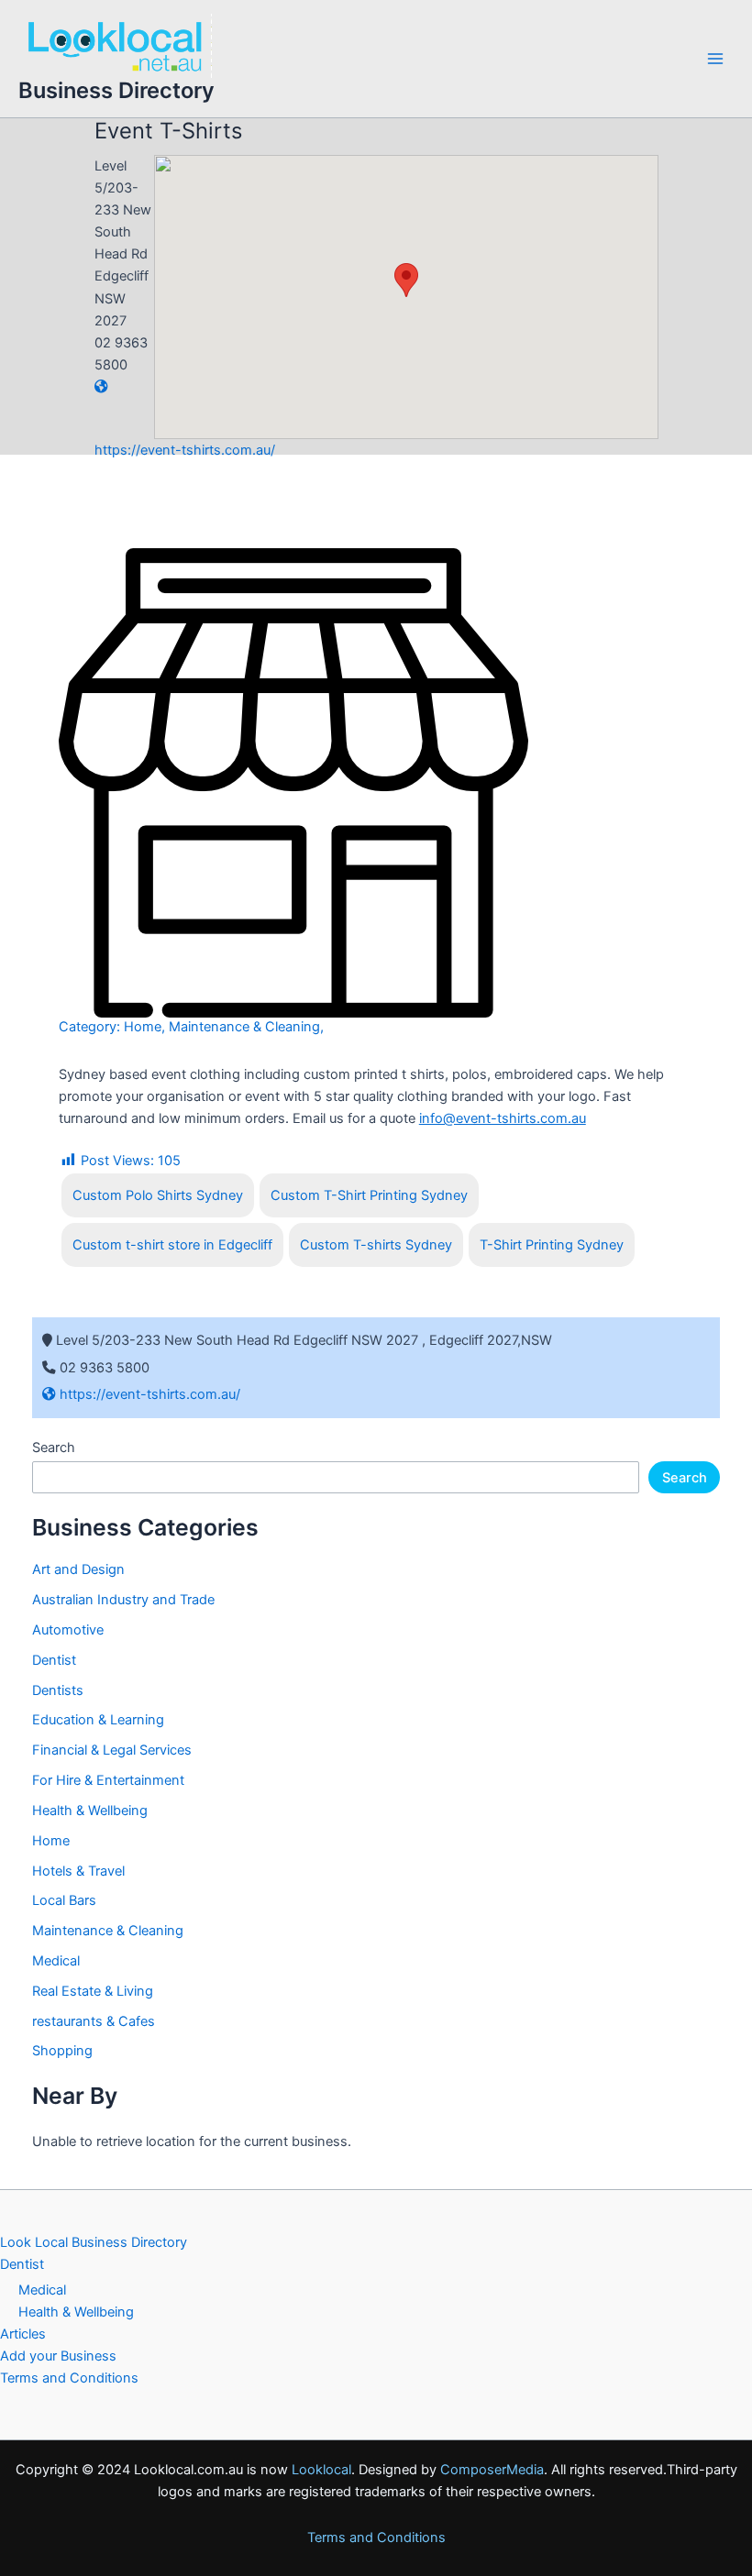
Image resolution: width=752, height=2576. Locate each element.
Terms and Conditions (69, 2378)
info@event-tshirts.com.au (503, 1118)
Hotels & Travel (78, 1871)
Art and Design (78, 1569)
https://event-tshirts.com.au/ (148, 1394)
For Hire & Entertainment (108, 1780)
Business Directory (116, 90)
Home (143, 1027)
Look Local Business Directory (94, 2242)
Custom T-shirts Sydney (376, 1245)
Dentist (54, 1660)
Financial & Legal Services (112, 1750)
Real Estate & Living (93, 1991)
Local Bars (64, 1900)
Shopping (62, 2051)
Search (54, 1448)
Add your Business (58, 2356)
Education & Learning (98, 1720)
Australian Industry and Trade (123, 1600)
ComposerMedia (492, 2470)
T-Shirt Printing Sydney (552, 1245)
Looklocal (321, 2470)
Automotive (68, 1630)
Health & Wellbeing (90, 1811)
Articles (23, 2334)
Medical (56, 1961)
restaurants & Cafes (94, 2021)
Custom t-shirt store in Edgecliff (172, 1245)
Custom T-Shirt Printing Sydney (369, 1195)
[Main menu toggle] (715, 59)
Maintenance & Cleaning (244, 1027)
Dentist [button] (22, 2264)
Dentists (58, 1690)
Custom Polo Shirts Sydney (158, 1195)
